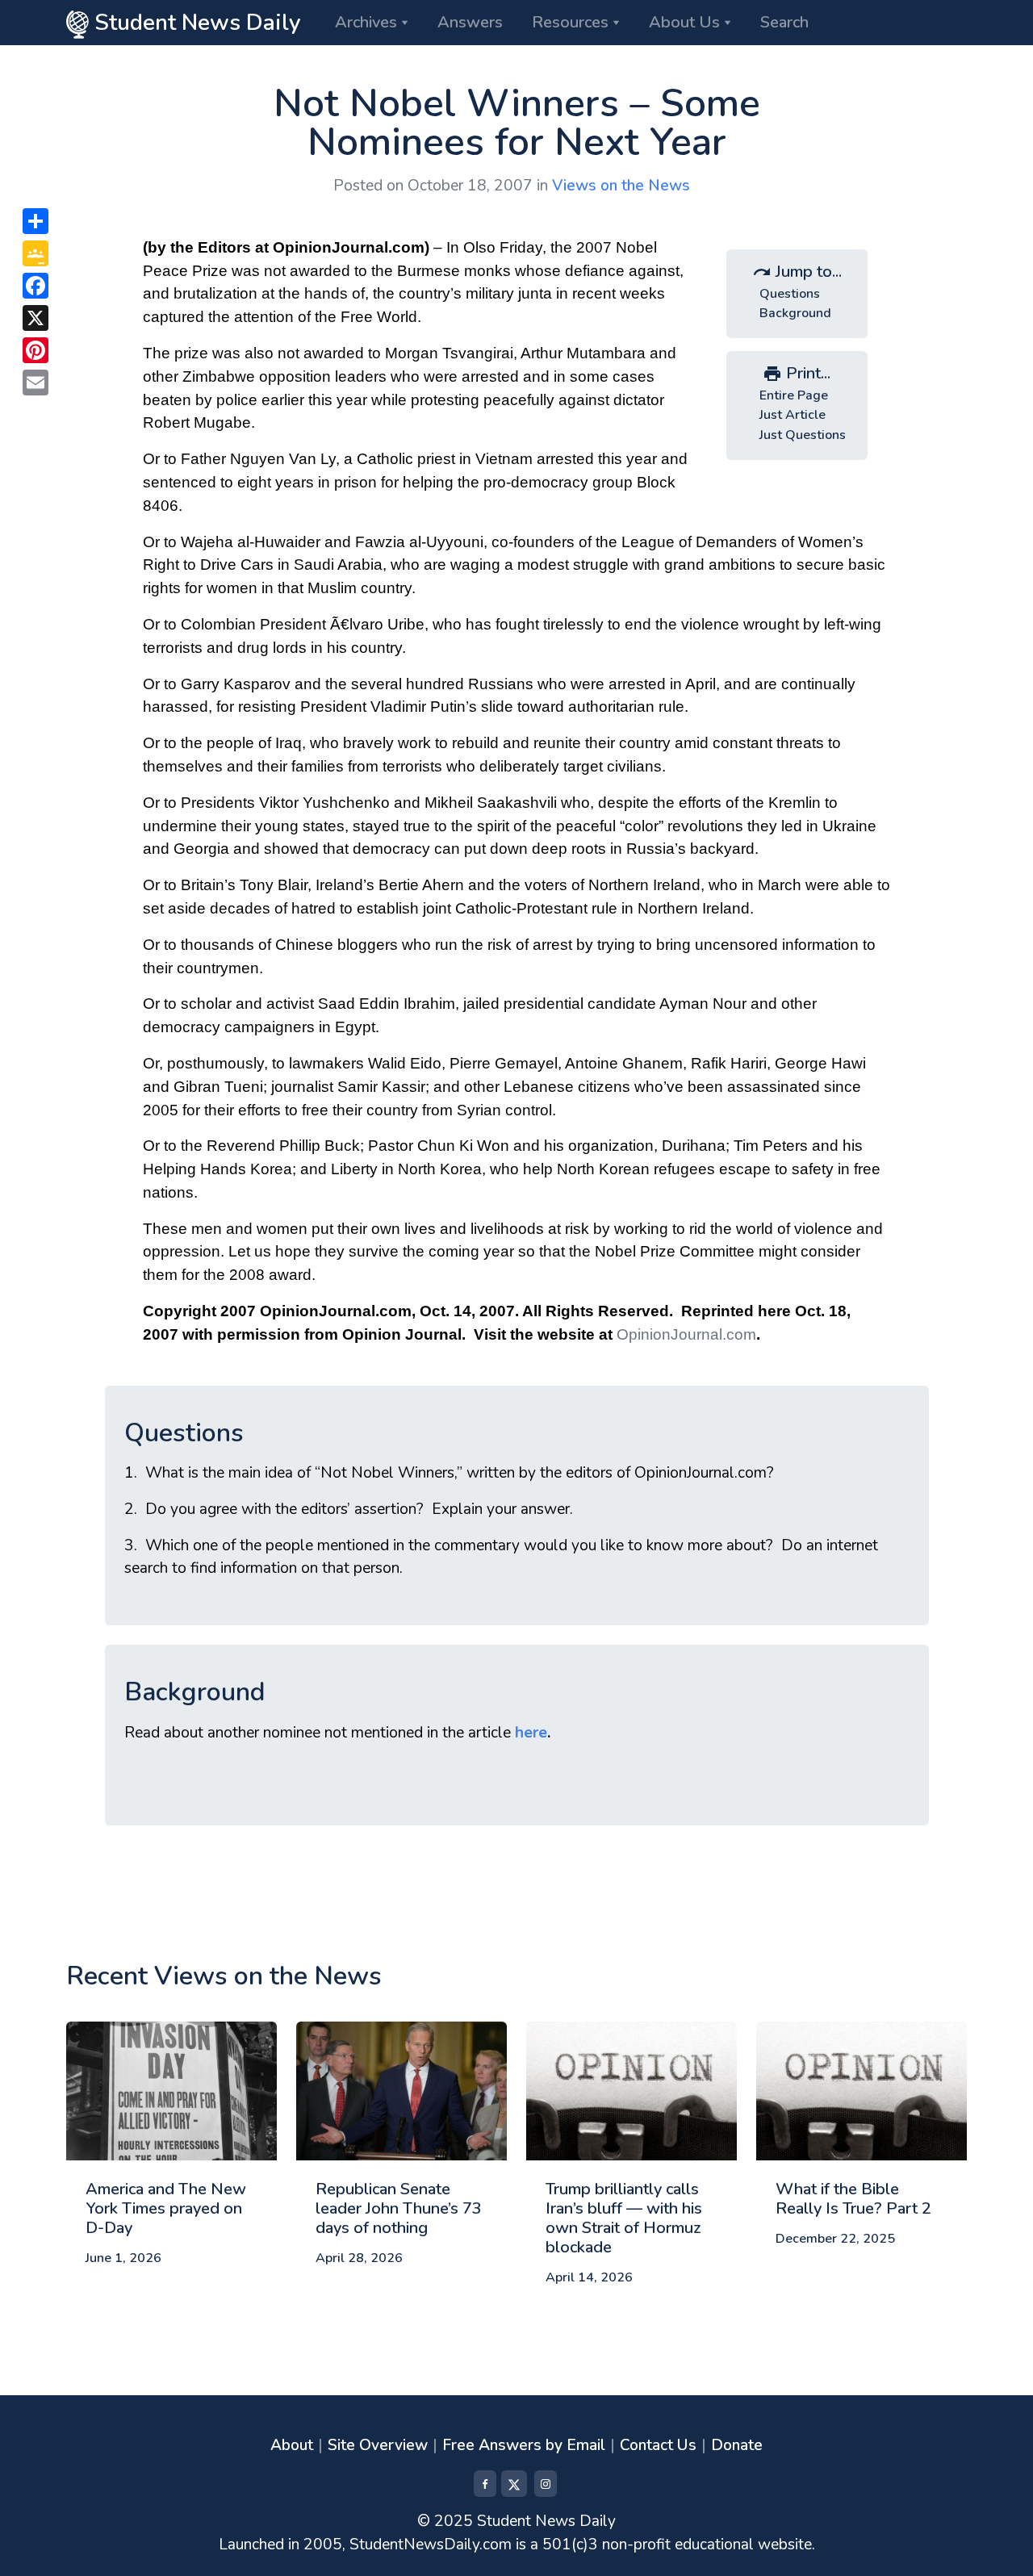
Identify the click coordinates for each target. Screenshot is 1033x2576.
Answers (470, 22)
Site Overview (378, 2445)
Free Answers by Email (524, 2445)
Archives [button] (366, 22)
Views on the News (621, 186)
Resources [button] (570, 22)
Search (784, 22)
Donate (737, 2445)
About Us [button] (684, 22)
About (292, 2445)
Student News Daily (195, 23)
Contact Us (658, 2445)
